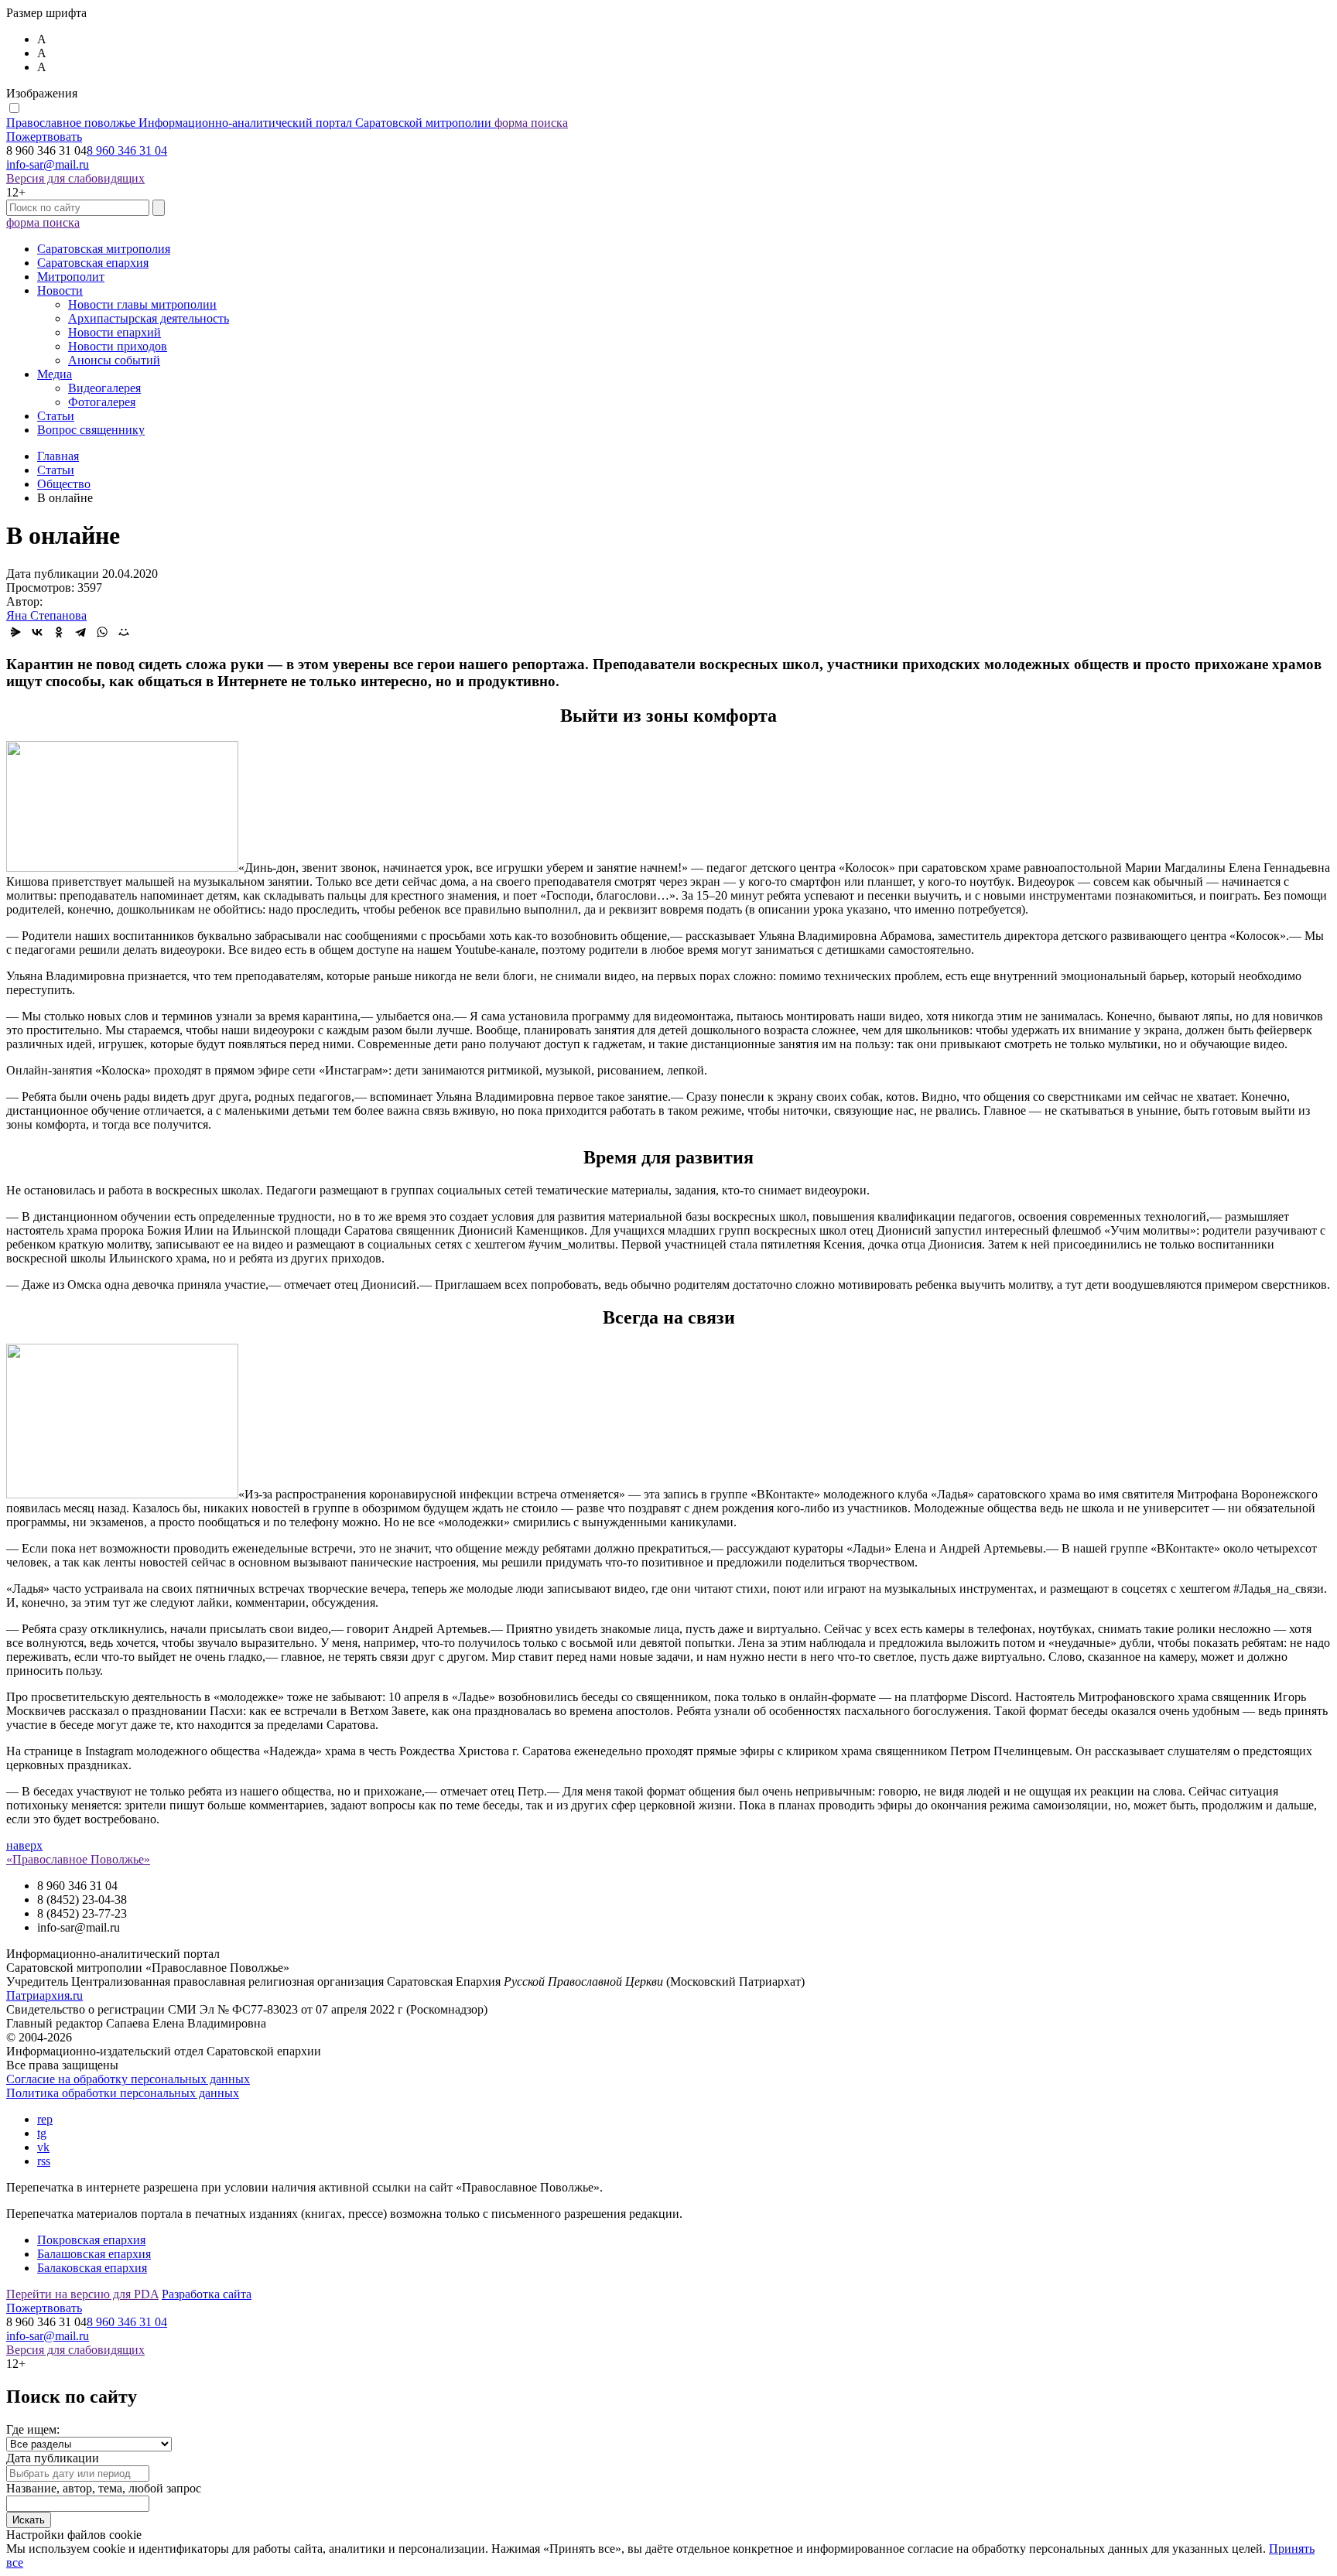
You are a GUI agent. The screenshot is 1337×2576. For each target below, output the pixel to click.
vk (43, 2147)
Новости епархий (115, 332)
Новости (60, 290)
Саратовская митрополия (104, 249)
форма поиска (531, 123)
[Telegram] (80, 632)
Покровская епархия (91, 2240)
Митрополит (71, 277)
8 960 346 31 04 (127, 150)
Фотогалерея (102, 402)
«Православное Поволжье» (78, 1859)
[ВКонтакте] (37, 632)
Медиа (55, 374)
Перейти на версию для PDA (82, 2294)
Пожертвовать (44, 137)
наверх (24, 1845)
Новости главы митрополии (142, 304)
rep (45, 2119)
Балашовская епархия (94, 2254)
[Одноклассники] (59, 632)
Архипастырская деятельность (149, 318)
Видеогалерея (104, 388)
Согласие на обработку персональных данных (128, 2079)
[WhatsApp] (102, 632)
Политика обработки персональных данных (123, 2093)
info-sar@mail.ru (48, 164)
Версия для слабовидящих (75, 178)
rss (44, 2161)
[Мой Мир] (124, 632)
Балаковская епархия (92, 2268)
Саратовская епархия (93, 263)
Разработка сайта (207, 2294)
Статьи (56, 416)
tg (42, 2133)
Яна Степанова (46, 615)
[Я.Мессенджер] (15, 632)
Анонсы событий (114, 360)
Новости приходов (118, 346)
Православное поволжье (249, 123)
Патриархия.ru (44, 1995)
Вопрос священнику (91, 430)
